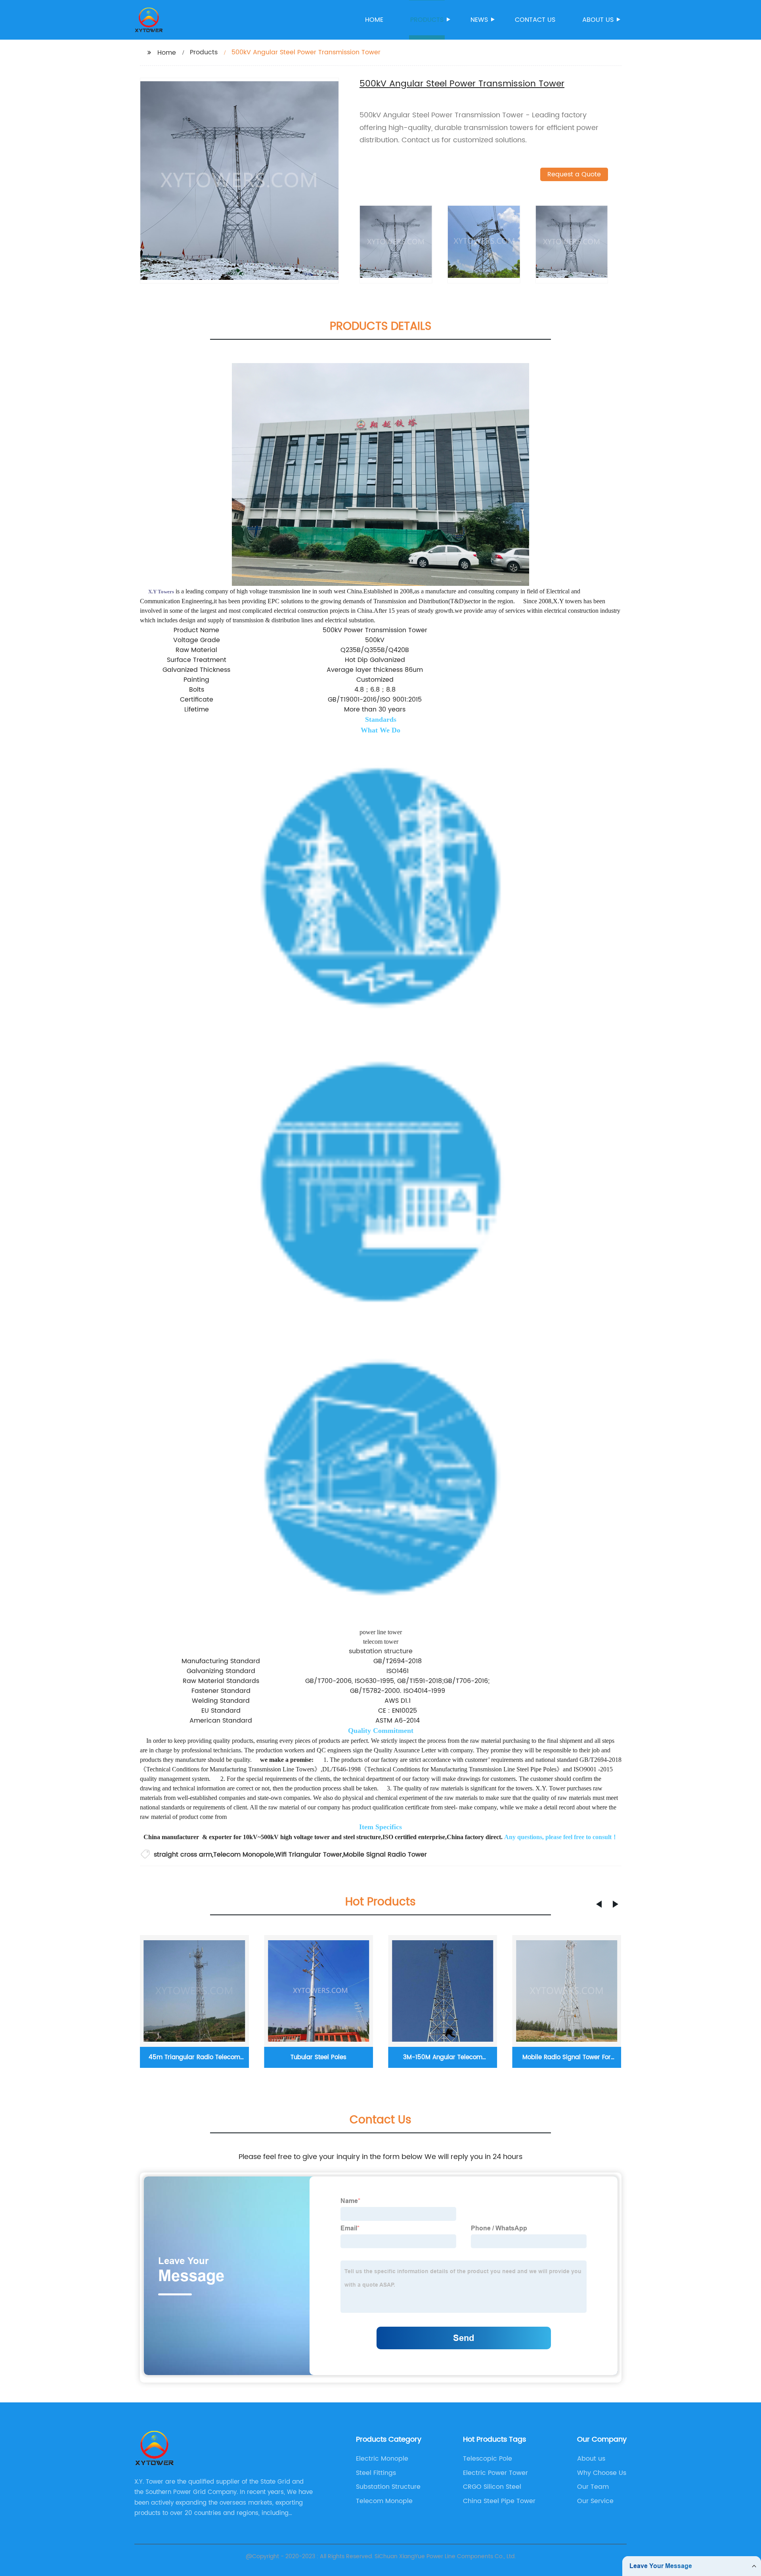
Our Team (593, 2487)
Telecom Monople (384, 2501)
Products (427, 20)
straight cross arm (183, 1855)
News (479, 20)
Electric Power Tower (495, 2473)
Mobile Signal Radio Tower (385, 1855)
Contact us (535, 20)
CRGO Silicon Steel (492, 2487)
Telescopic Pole (488, 2459)
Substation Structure (388, 2487)
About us (598, 20)
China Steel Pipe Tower (499, 2501)
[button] (599, 1904)
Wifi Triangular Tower (309, 1855)
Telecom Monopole (244, 1855)
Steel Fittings (376, 2473)
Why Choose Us (602, 2473)
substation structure (381, 1651)
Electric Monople (382, 2459)
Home (374, 20)
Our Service (595, 2501)
